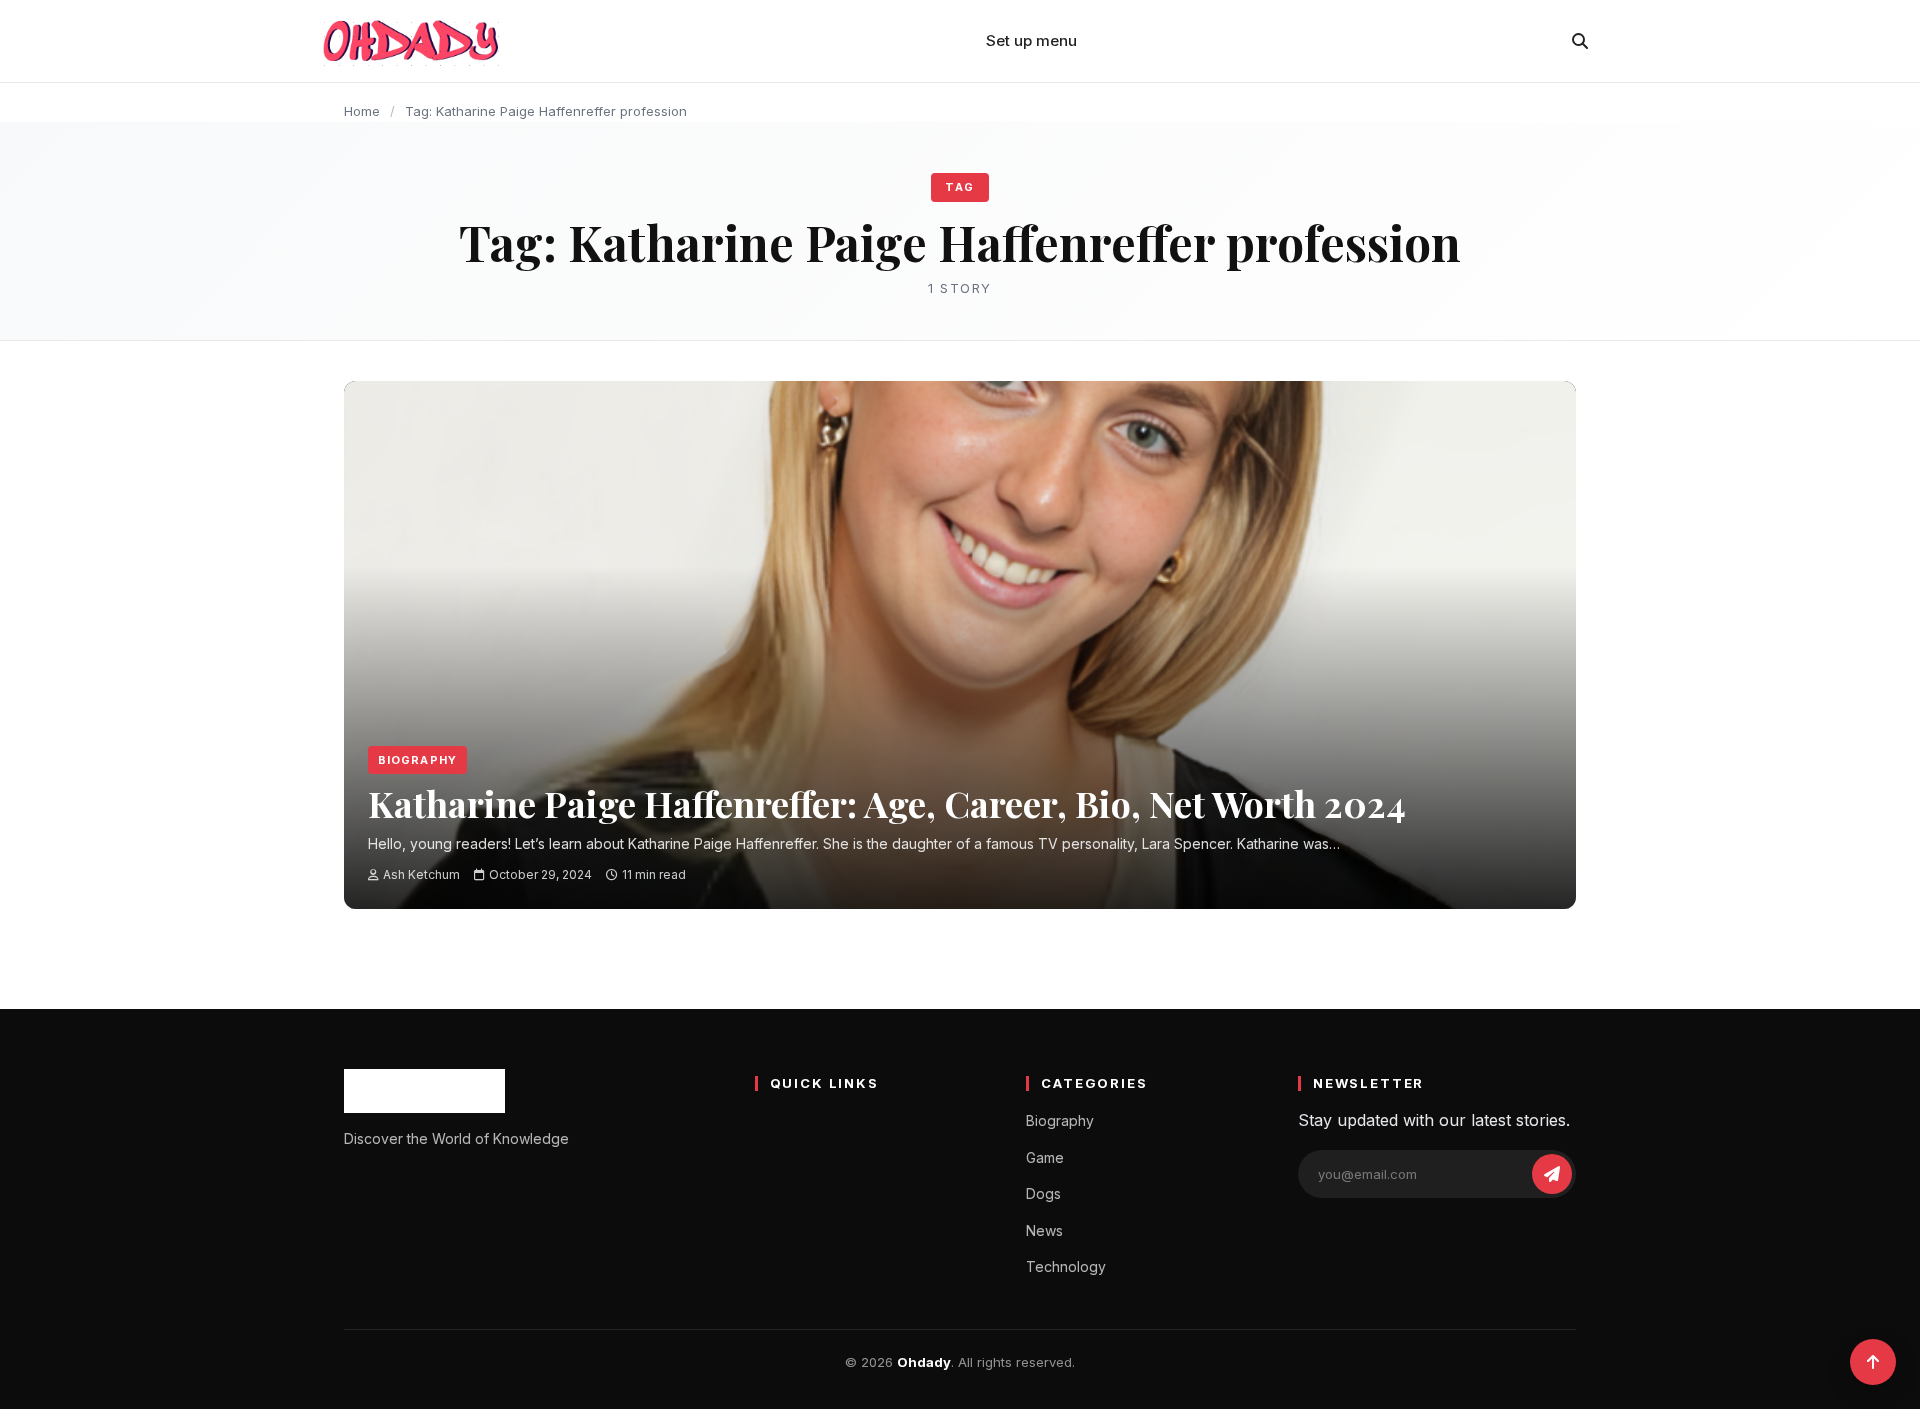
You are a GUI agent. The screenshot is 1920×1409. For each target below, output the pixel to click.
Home (362, 111)
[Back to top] (1873, 1362)
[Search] (1580, 41)
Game (1045, 1157)
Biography (417, 760)
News (1044, 1230)
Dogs (1043, 1193)
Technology (1066, 1266)
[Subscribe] (1552, 1174)
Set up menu (1031, 40)
